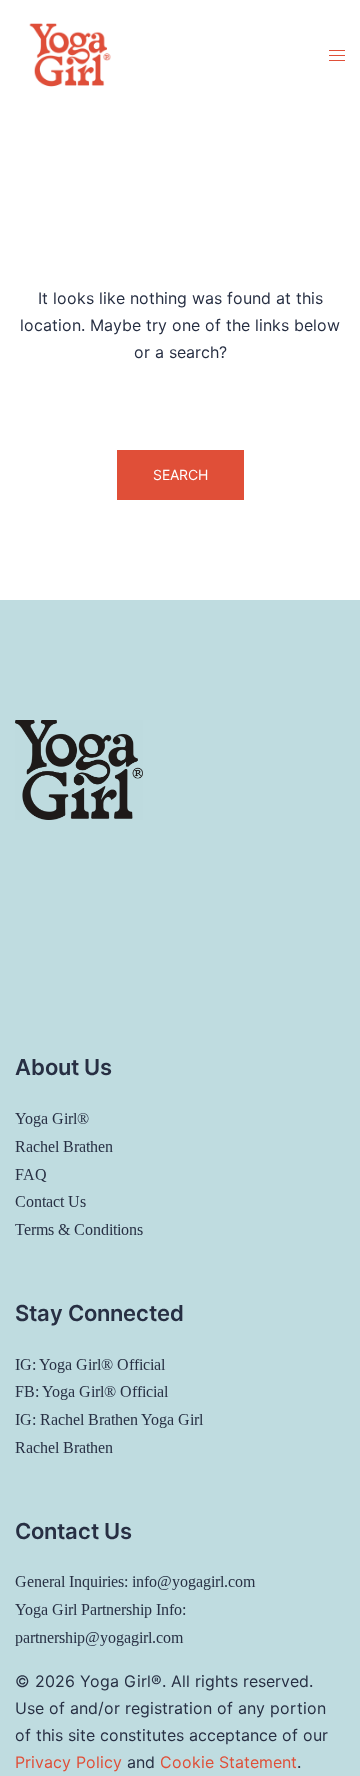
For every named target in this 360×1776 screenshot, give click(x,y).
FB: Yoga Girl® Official (91, 1391)
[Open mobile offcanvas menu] (337, 55)
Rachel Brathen (64, 1146)
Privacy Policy (68, 1762)
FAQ (31, 1174)
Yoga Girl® (52, 1118)
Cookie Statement (228, 1762)
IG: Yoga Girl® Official (90, 1364)
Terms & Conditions (79, 1229)
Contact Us (50, 1201)
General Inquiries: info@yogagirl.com (135, 1581)
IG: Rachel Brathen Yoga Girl (109, 1419)
